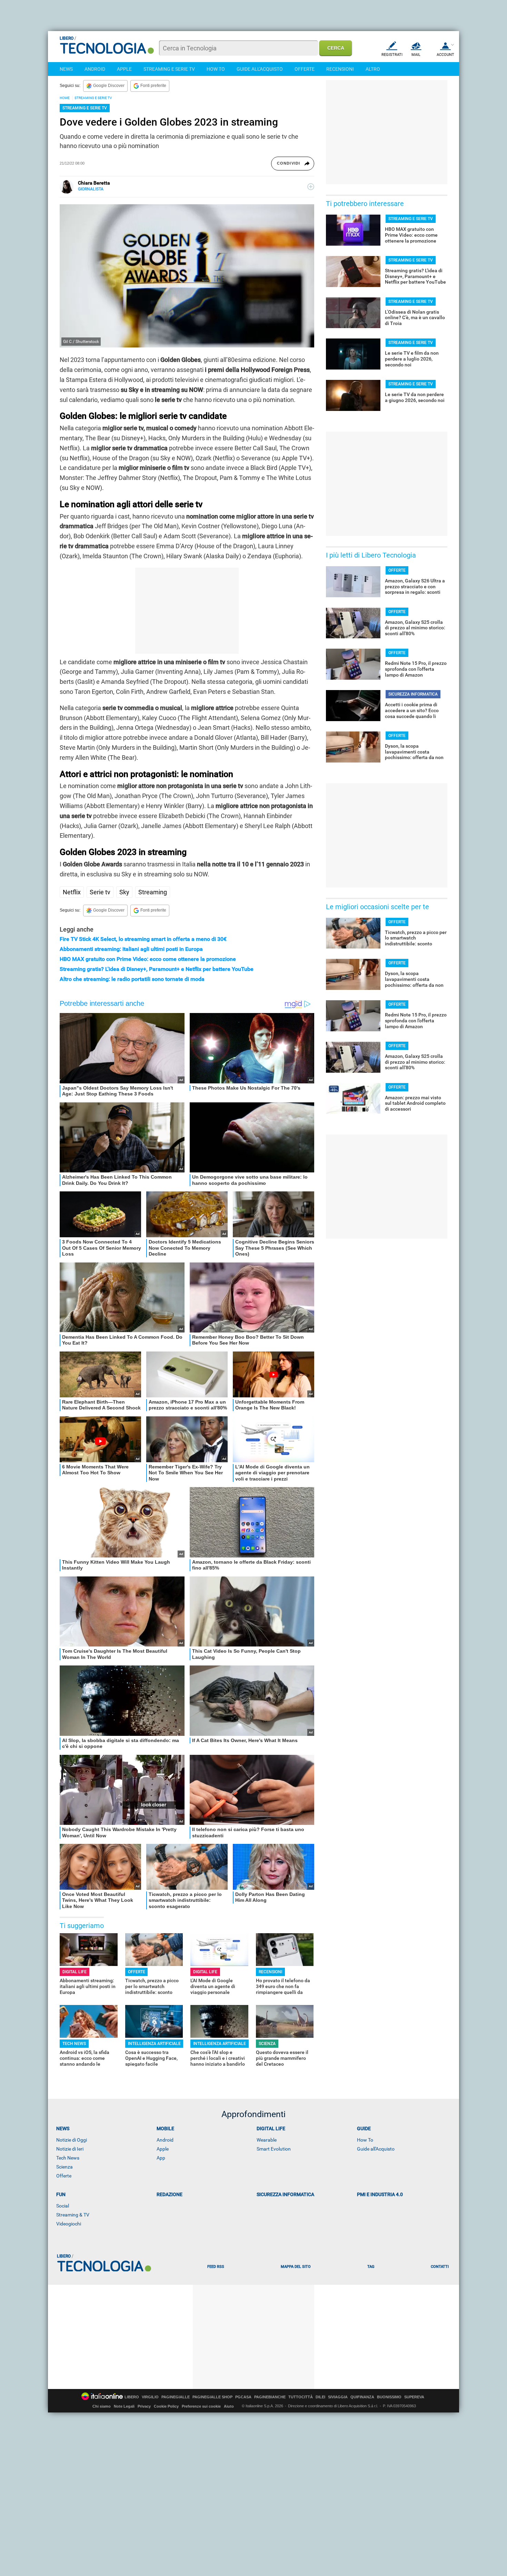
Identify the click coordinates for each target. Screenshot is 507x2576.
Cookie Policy (166, 2406)
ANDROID (95, 69)
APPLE (124, 69)
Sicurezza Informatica (285, 2194)
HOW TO (216, 69)
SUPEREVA (414, 2397)
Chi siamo (102, 2406)
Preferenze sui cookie (201, 2406)
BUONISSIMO (389, 2397)
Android (165, 2140)
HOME (65, 98)
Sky (124, 892)
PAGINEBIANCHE (270, 2397)
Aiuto (229, 2406)
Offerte (64, 2176)
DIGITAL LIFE (74, 1972)
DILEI (320, 2397)
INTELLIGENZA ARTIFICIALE (154, 2044)
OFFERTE (305, 69)
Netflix (72, 892)
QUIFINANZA (362, 2397)
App (161, 2158)
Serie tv (100, 892)
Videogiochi (69, 2224)
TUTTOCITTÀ (301, 2397)
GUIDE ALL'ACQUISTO (260, 69)
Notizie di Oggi (72, 2140)
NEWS (66, 69)
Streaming (153, 892)
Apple (163, 2149)
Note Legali (124, 2406)
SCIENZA (267, 2044)
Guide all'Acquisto (376, 2149)
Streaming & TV (73, 2215)
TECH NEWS (74, 2044)
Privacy (144, 2406)
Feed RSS (216, 2267)
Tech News (68, 2158)
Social (63, 2206)
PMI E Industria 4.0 (380, 2194)
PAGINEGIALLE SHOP (212, 2397)
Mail (416, 55)
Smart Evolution (274, 2149)
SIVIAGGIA (338, 2397)
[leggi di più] (311, 187)
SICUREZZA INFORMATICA (413, 694)
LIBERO (132, 2397)
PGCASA (243, 2397)
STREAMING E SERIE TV (169, 69)
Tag (371, 2267)
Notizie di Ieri (70, 2149)
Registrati (392, 55)
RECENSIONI (340, 69)
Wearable (267, 2140)
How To (365, 2140)
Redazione (170, 2194)
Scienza (64, 2167)
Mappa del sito (296, 2267)
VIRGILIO (150, 2397)
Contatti (440, 2267)
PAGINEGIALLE (176, 2397)
